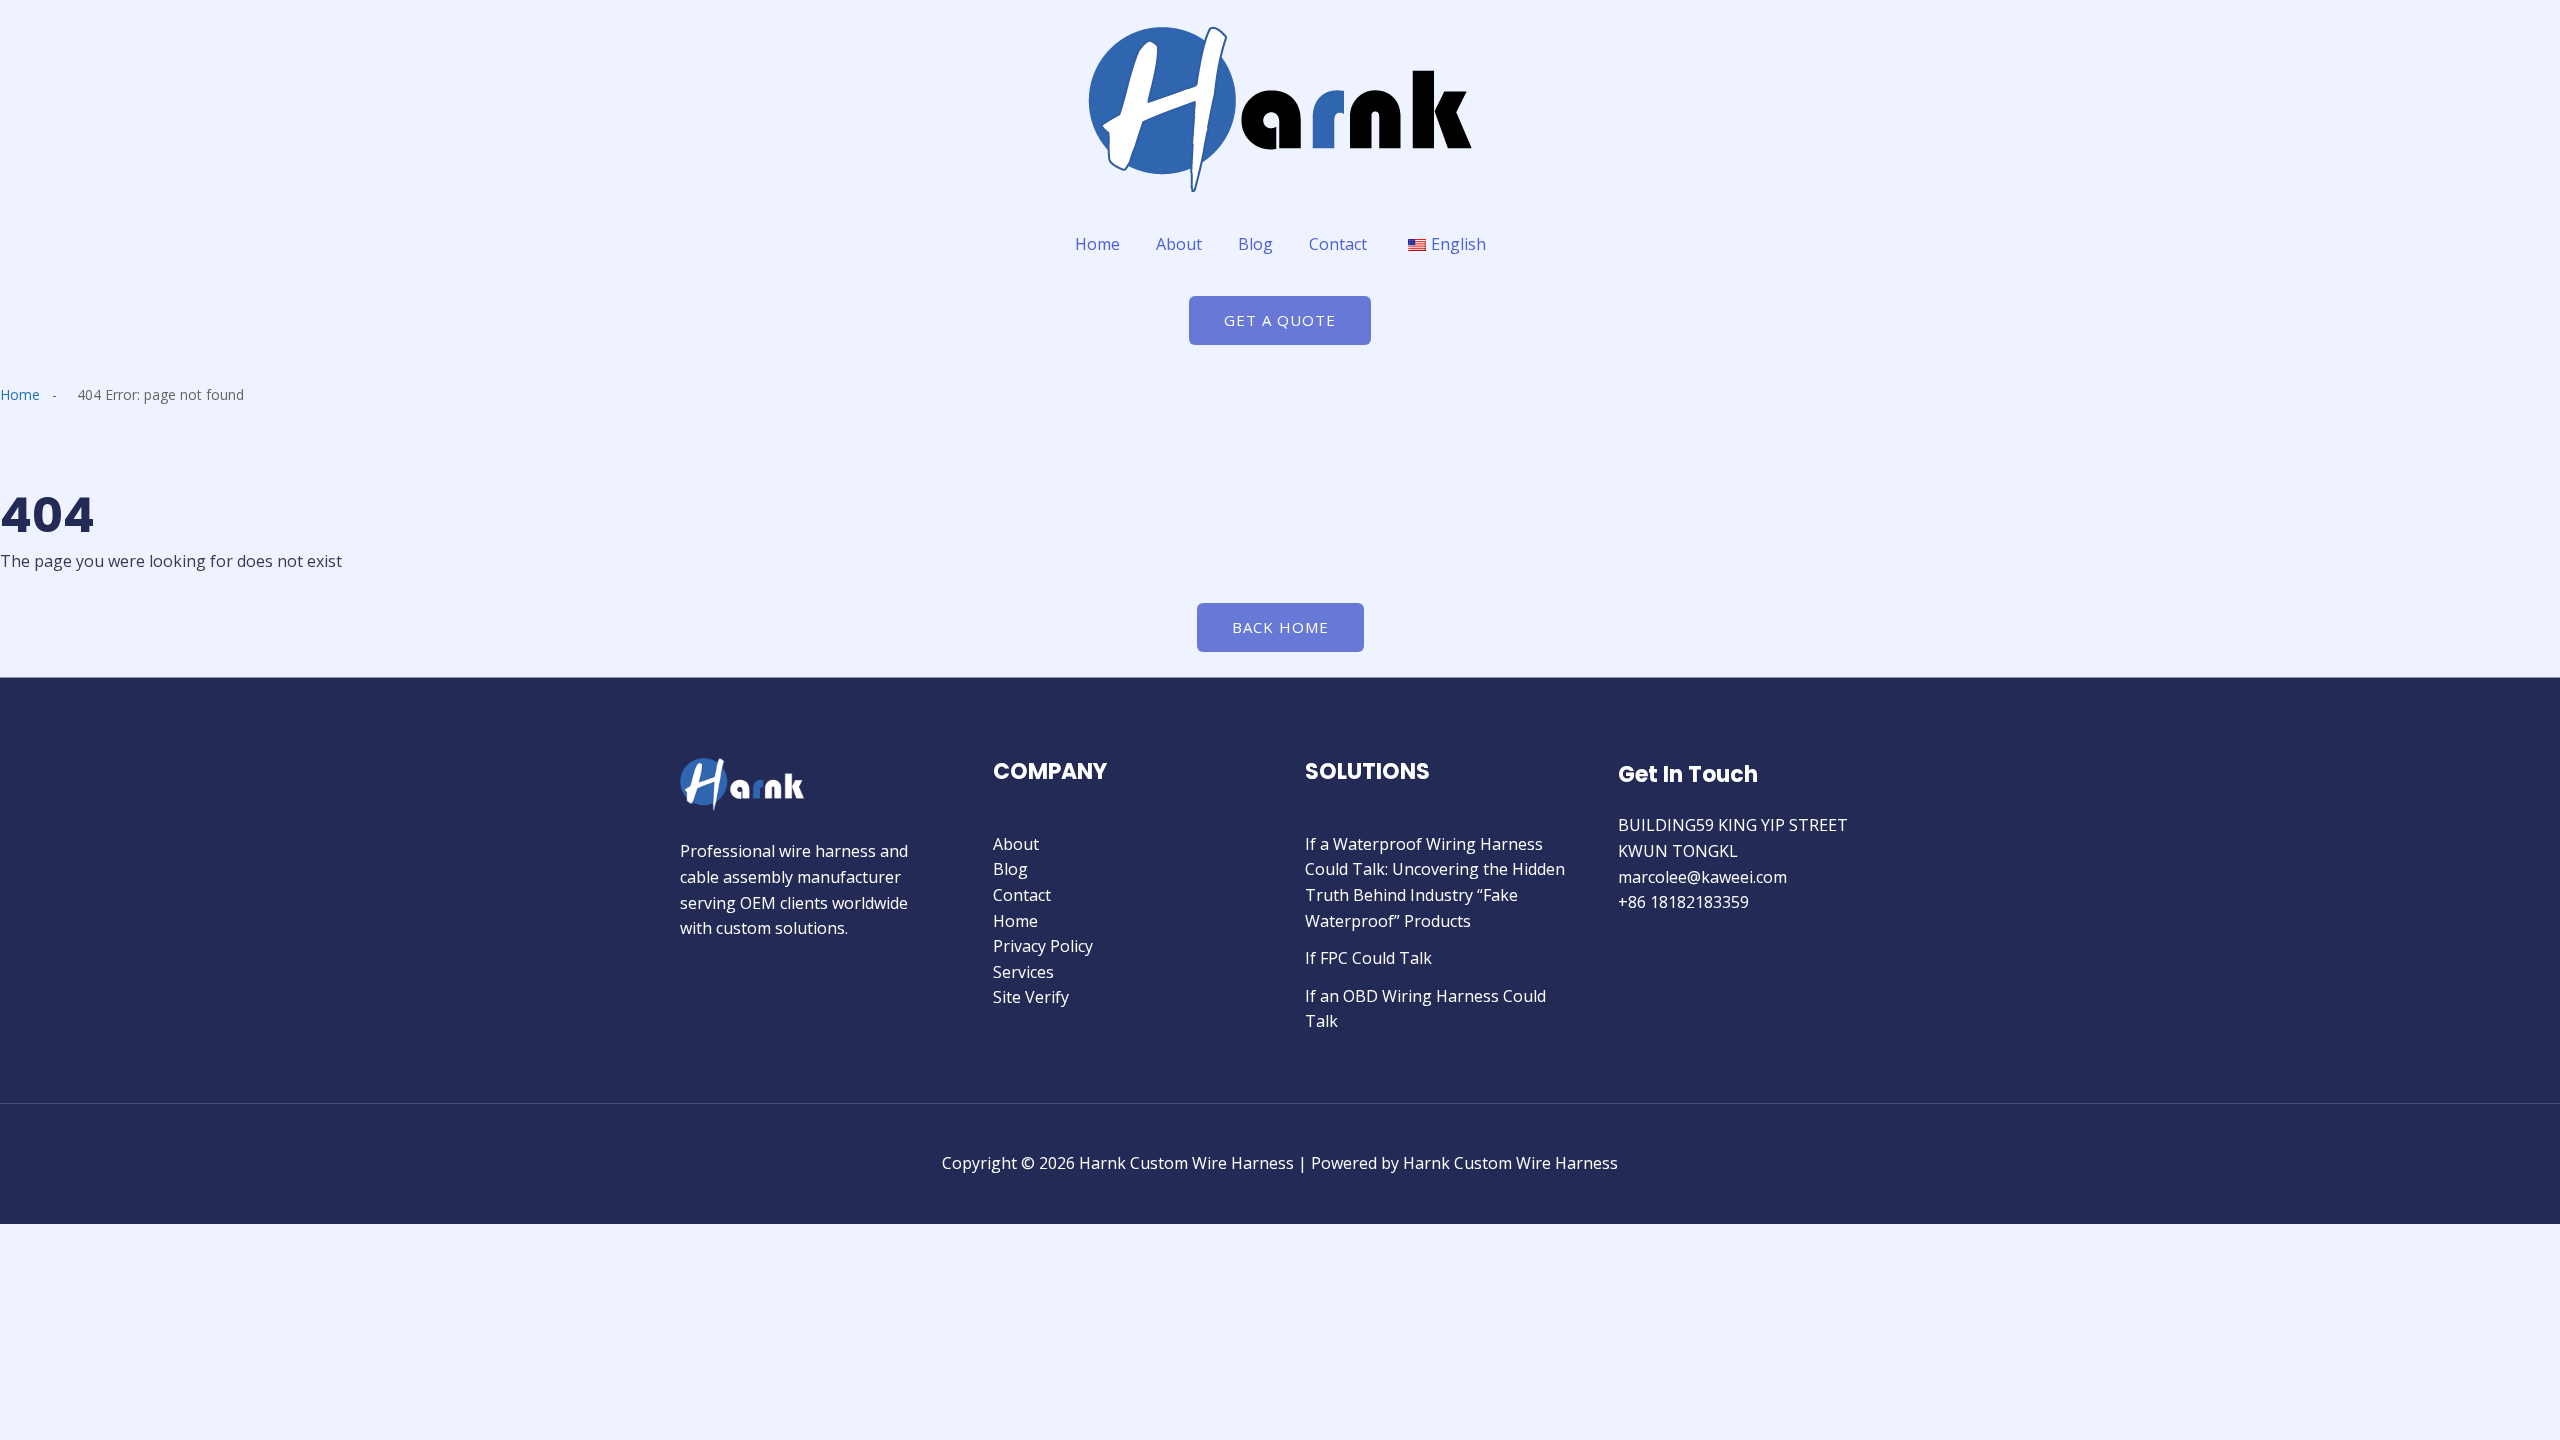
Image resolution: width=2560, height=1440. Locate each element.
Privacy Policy (1043, 946)
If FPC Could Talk (1368, 958)
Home (1097, 244)
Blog (1255, 244)
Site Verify (1031, 997)
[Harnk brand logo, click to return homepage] (1280, 109)
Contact (1338, 244)
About (1179, 244)
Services (1023, 972)
